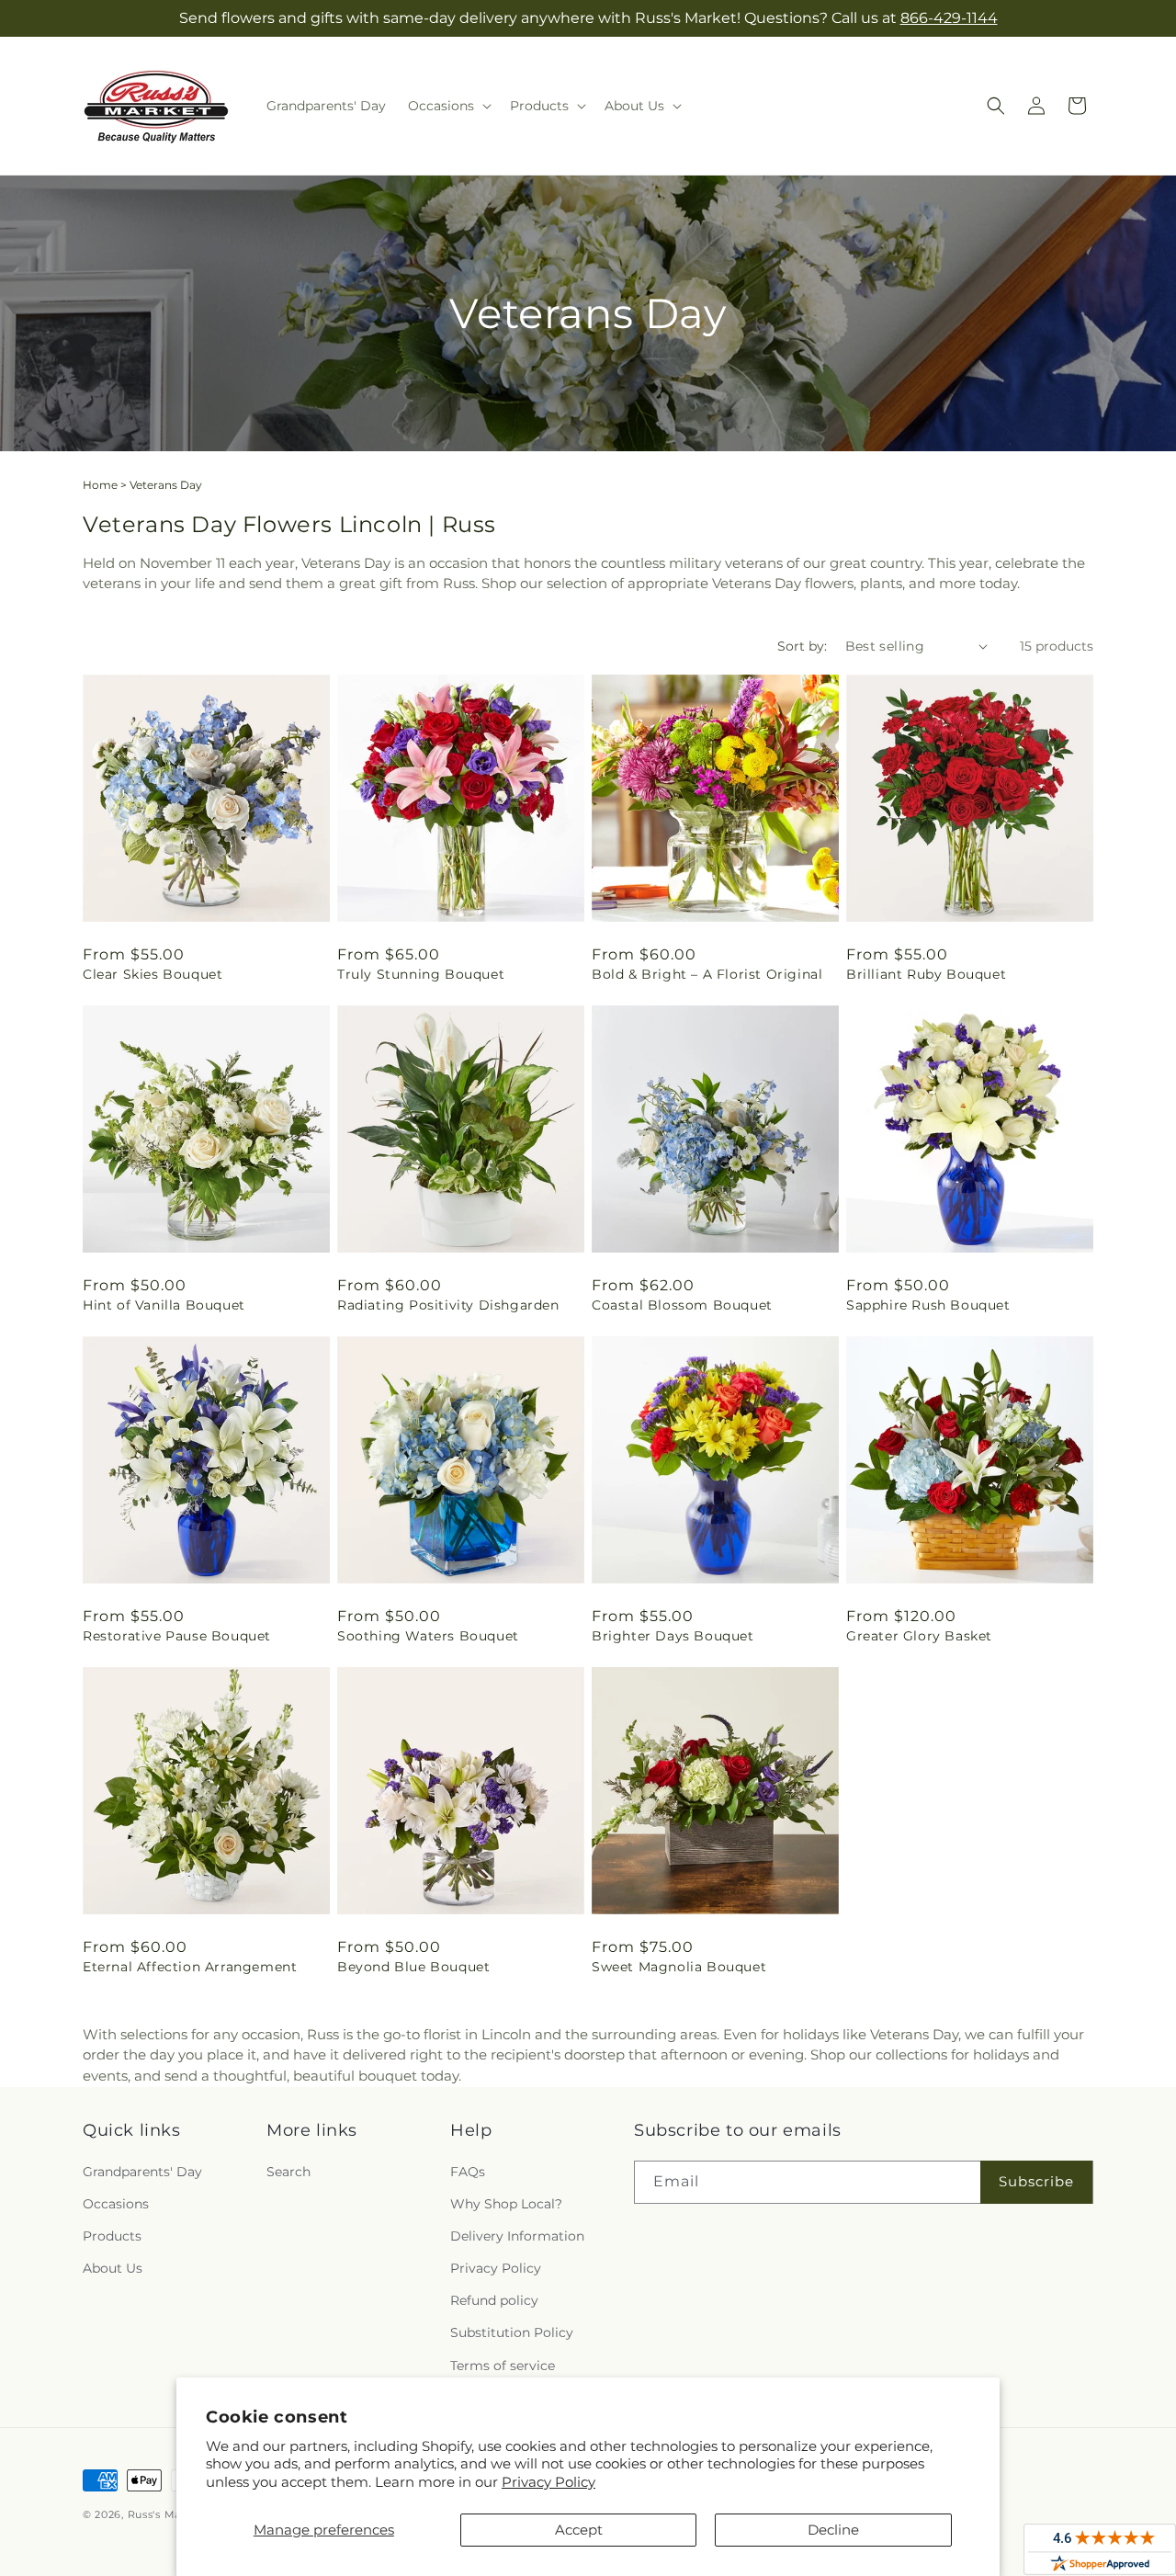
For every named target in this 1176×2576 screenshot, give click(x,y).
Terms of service (503, 2365)
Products (112, 2235)
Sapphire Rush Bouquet (928, 1305)
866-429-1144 (949, 18)
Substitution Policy (512, 2332)
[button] (448, 106)
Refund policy (494, 2300)
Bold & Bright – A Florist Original (707, 974)
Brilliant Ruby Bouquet (926, 974)
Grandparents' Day (142, 2171)
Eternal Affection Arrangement (190, 1967)
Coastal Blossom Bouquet (682, 1305)
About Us (113, 2267)
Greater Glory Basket (919, 1636)
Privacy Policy (548, 2482)
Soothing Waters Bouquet (428, 1636)
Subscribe (1036, 2180)
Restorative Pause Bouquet (177, 1636)
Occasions (116, 2203)
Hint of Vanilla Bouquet (164, 1305)
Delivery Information (517, 2235)
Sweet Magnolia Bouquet (679, 1967)
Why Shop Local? (506, 2203)
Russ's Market (166, 2514)
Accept (579, 2530)
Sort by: (802, 646)
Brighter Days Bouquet (673, 1636)
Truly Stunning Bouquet (421, 974)
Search (288, 2171)
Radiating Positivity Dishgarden (448, 1305)
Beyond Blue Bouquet (413, 1967)
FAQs (468, 2171)
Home (100, 485)
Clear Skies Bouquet (153, 974)
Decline (833, 2530)
